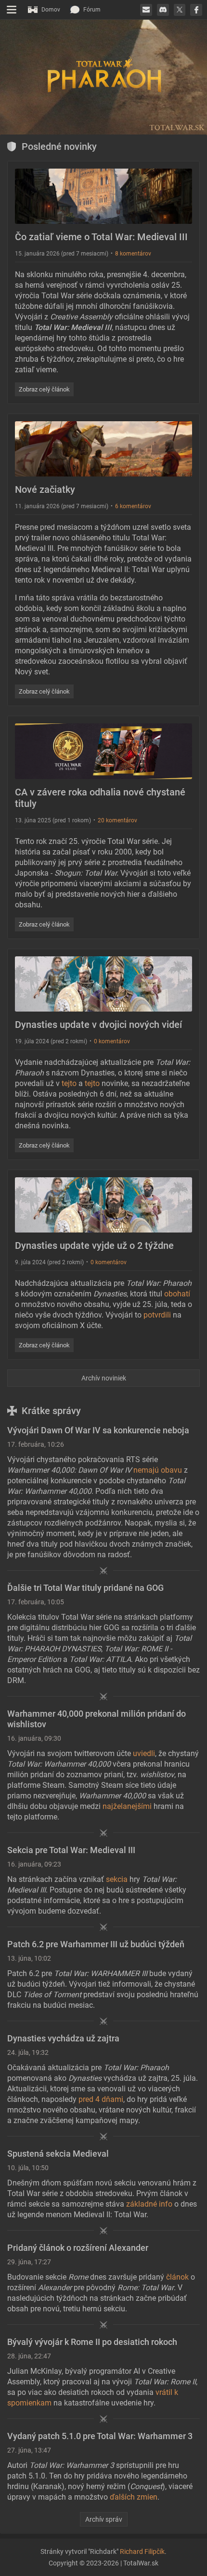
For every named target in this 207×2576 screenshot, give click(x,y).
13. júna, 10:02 (29, 1958)
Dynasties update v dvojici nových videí (98, 1025)
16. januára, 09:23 (34, 1864)
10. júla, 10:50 (28, 2168)
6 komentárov (133, 506)
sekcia (117, 1879)
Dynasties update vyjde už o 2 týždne (94, 1245)
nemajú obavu (158, 1470)
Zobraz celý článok (44, 389)
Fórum (92, 10)
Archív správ (104, 2519)
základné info (149, 2204)
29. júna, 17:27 (29, 2262)
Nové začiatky (45, 489)
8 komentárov (133, 254)
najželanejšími (127, 1806)
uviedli (144, 1753)
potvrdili (157, 1315)
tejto (69, 1083)
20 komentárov (117, 820)
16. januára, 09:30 (34, 1738)
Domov (51, 10)
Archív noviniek (104, 1378)
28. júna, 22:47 (29, 2356)
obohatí (177, 1294)
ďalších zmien (134, 2497)
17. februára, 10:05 (36, 1602)
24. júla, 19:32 (28, 2052)
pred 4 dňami (101, 2099)
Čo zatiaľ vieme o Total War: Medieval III (101, 237)
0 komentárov (112, 1041)
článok (177, 2277)
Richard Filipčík (142, 2552)
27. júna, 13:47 (29, 2450)
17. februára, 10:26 (36, 1444)
